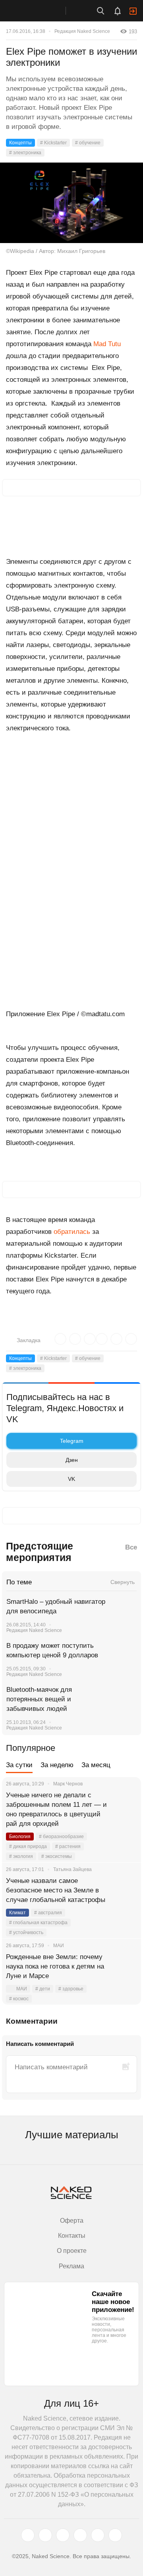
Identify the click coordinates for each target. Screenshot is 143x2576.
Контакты (72, 2236)
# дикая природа (28, 1846)
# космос (19, 1999)
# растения (68, 1846)
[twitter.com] (28, 2535)
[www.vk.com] (45, 2535)
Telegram (72, 1441)
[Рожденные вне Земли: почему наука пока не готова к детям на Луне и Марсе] (125, 1967)
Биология (20, 1837)
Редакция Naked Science (82, 31)
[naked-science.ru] (115, 2535)
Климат (17, 1913)
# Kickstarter (53, 143)
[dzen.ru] (80, 2535)
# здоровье (71, 1989)
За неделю (57, 1765)
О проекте (72, 2251)
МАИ (22, 1989)
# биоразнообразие (61, 1837)
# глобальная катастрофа (38, 1923)
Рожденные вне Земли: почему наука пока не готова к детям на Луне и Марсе (55, 1966)
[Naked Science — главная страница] (41, 11)
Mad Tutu (107, 344)
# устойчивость (26, 1932)
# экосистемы (57, 1856)
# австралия (48, 1913)
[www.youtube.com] (63, 2535)
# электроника (25, 153)
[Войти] (133, 11)
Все (131, 1547)
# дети (43, 1989)
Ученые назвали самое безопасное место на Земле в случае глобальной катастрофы (56, 1890)
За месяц (96, 1765)
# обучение (88, 143)
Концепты (20, 143)
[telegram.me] (98, 2535)
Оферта (72, 2221)
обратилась (72, 1232)
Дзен (72, 1460)
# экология (21, 1856)
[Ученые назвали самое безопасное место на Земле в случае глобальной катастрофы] (125, 1890)
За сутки (19, 1765)
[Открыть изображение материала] (71, 203)
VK (71, 1479)
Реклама (71, 2266)
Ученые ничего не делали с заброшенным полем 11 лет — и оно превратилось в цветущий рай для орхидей (56, 1809)
